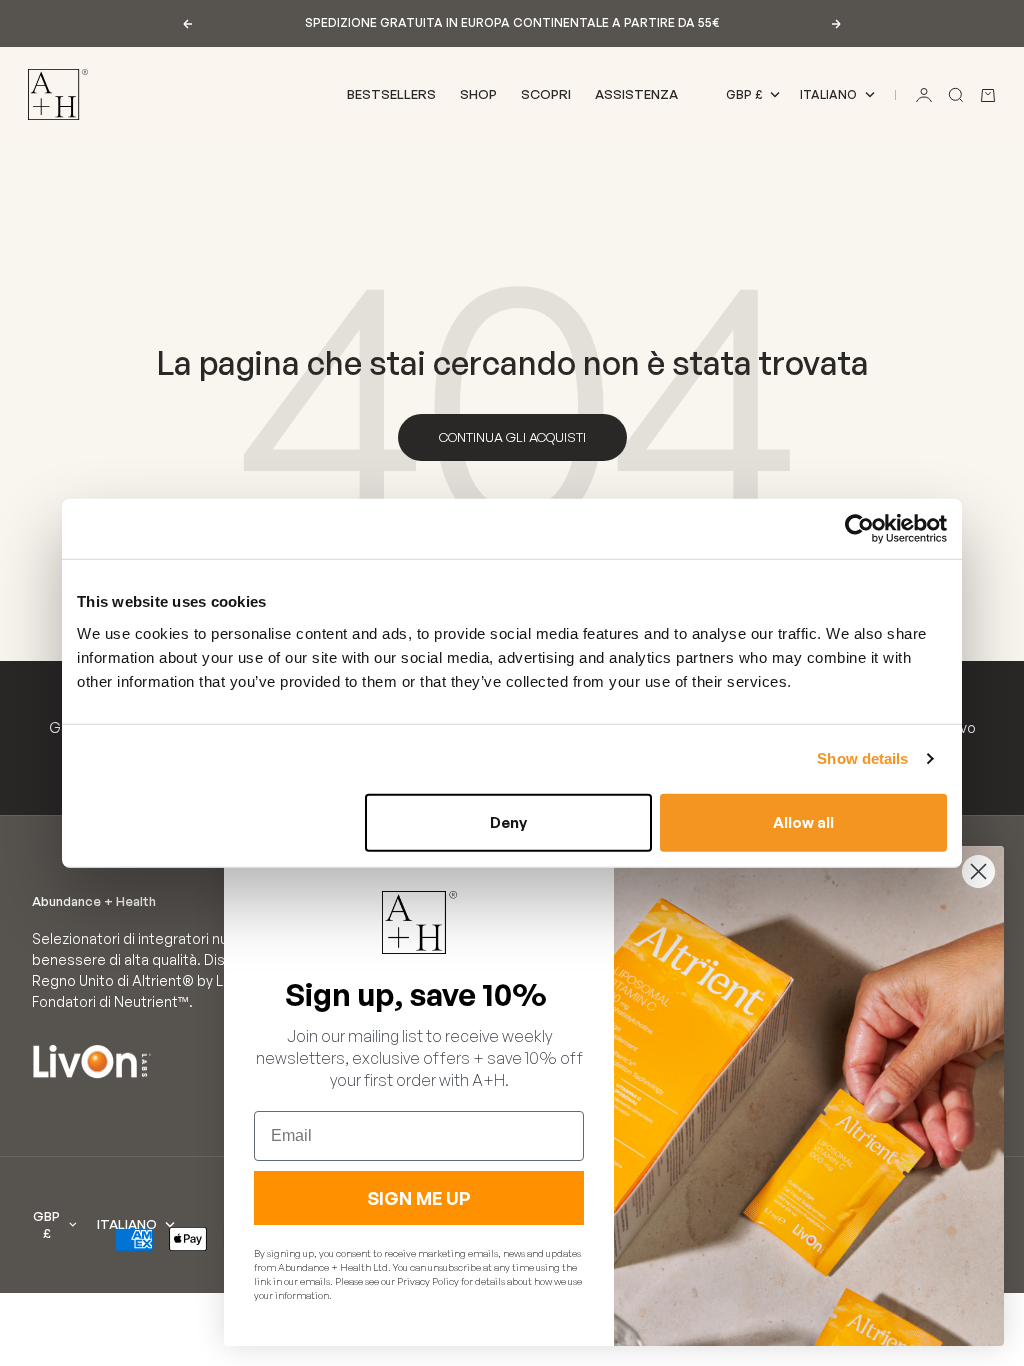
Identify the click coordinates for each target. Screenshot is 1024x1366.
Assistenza (636, 94)
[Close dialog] (978, 871)
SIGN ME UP (419, 1198)
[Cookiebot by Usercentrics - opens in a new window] (859, 529)
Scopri (546, 94)
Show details (862, 758)
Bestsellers (391, 94)
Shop (478, 94)
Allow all (803, 821)
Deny (508, 821)
